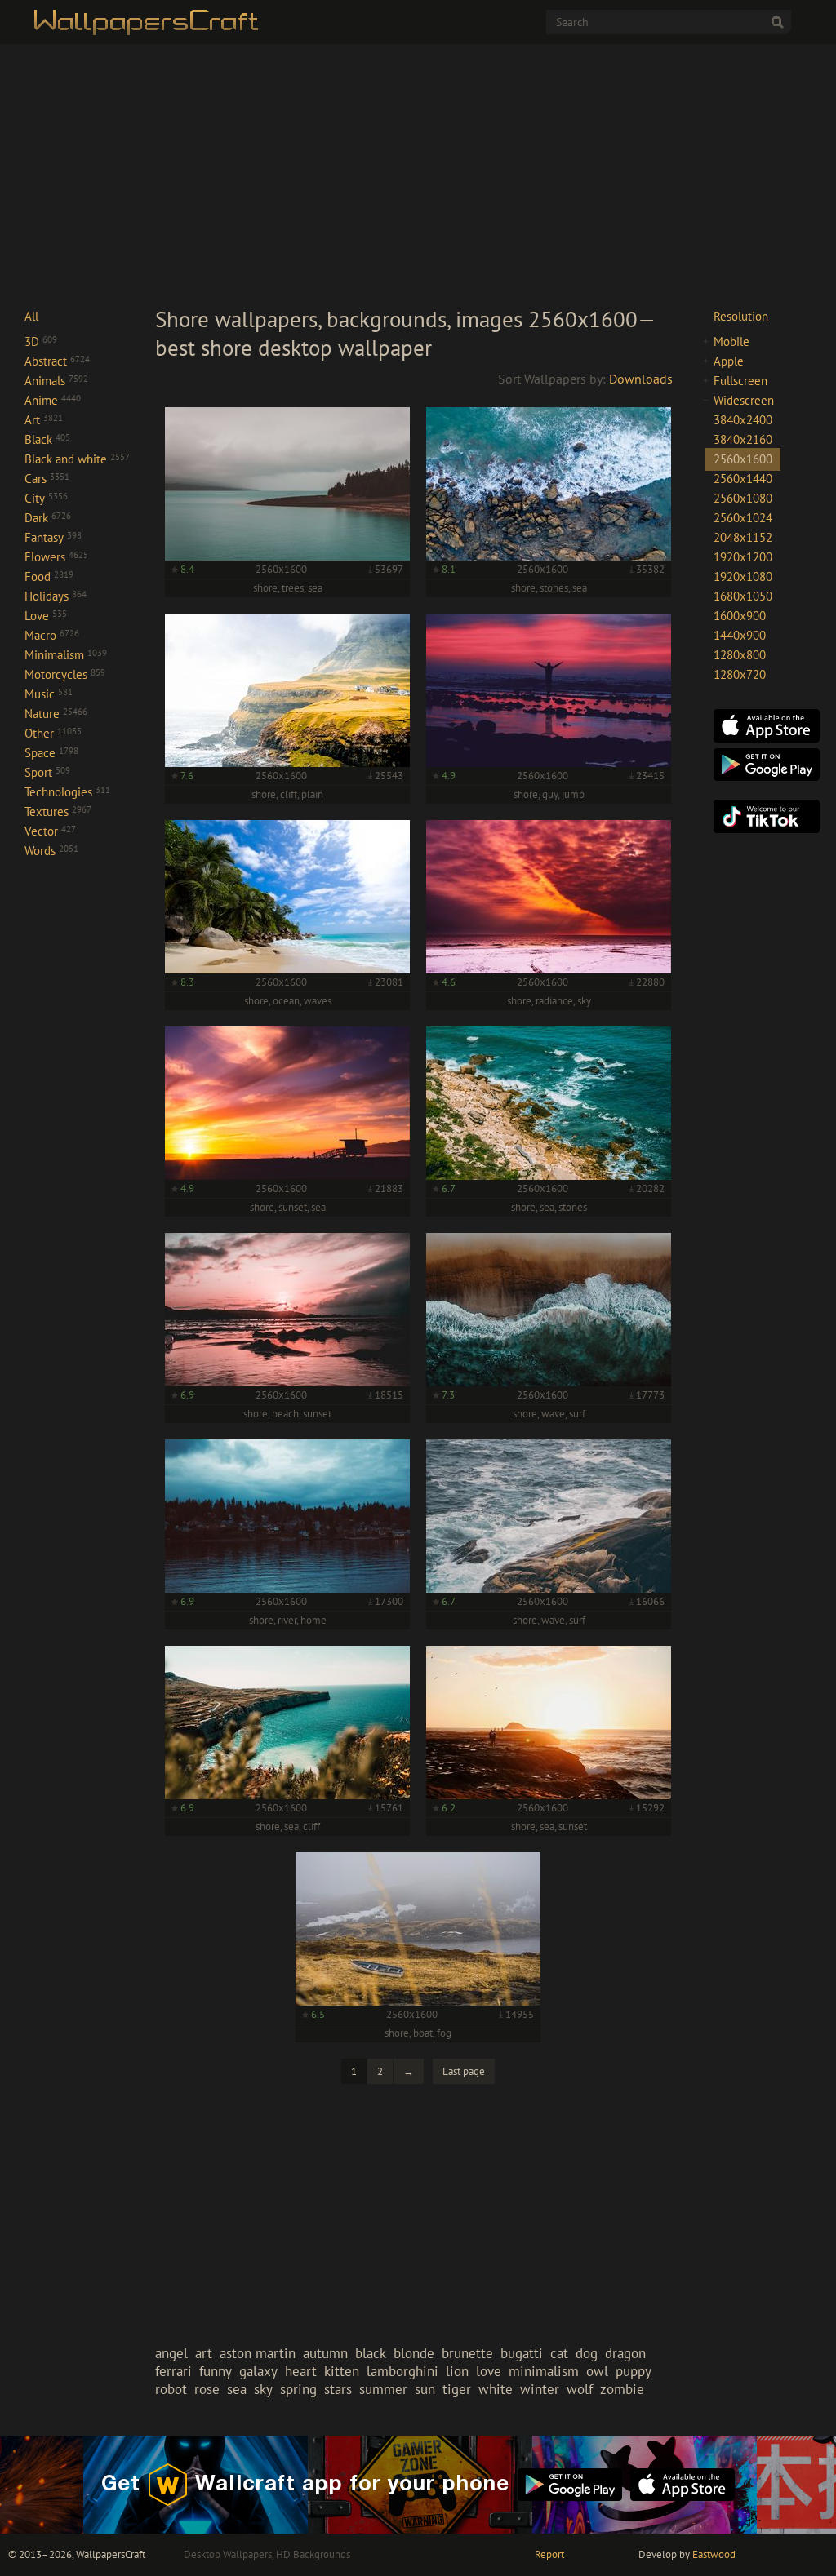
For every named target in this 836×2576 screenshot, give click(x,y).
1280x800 (740, 655)
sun (425, 2389)
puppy (634, 2371)
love (489, 2371)
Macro (52, 635)
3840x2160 (743, 439)
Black (47, 439)
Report (549, 2554)
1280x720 (740, 674)
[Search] (777, 22)
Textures (58, 811)
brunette (467, 2353)
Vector (50, 831)
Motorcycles (65, 674)
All (31, 316)
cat (559, 2353)
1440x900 (740, 635)
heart (301, 2371)
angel (171, 2353)
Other (53, 733)
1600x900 (740, 616)
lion (457, 2371)
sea (237, 2389)
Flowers (56, 557)
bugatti (522, 2353)
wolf (580, 2389)
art (204, 2353)
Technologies (67, 792)
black (371, 2353)
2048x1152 (743, 537)
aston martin (258, 2353)
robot (171, 2389)
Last (464, 2071)
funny (216, 2371)
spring (298, 2389)
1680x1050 (743, 596)
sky (263, 2389)
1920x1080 (743, 576)
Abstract (57, 361)
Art (44, 420)
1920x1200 (743, 557)
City (46, 498)
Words (51, 851)
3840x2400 (743, 420)
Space (51, 753)
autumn (325, 2353)
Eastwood (714, 2554)
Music (49, 694)
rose (207, 2389)
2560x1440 (743, 479)
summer (383, 2389)
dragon (625, 2353)
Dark (48, 518)
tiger (457, 2389)
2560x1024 (743, 518)
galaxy (258, 2371)
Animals (56, 381)
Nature (56, 714)
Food (49, 576)
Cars (47, 479)
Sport (47, 772)
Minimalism (66, 655)
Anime (53, 400)
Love (46, 616)
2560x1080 (743, 498)
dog (587, 2353)
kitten (342, 2371)
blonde (414, 2353)
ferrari (173, 2371)
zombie (622, 2389)
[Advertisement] (418, 175)
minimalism (544, 2371)
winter (540, 2389)
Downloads (641, 379)
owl (597, 2371)
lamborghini (402, 2371)
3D (41, 341)
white (496, 2389)
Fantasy (53, 537)
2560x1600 (743, 459)
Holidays (56, 596)
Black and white (77, 459)
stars (338, 2389)
